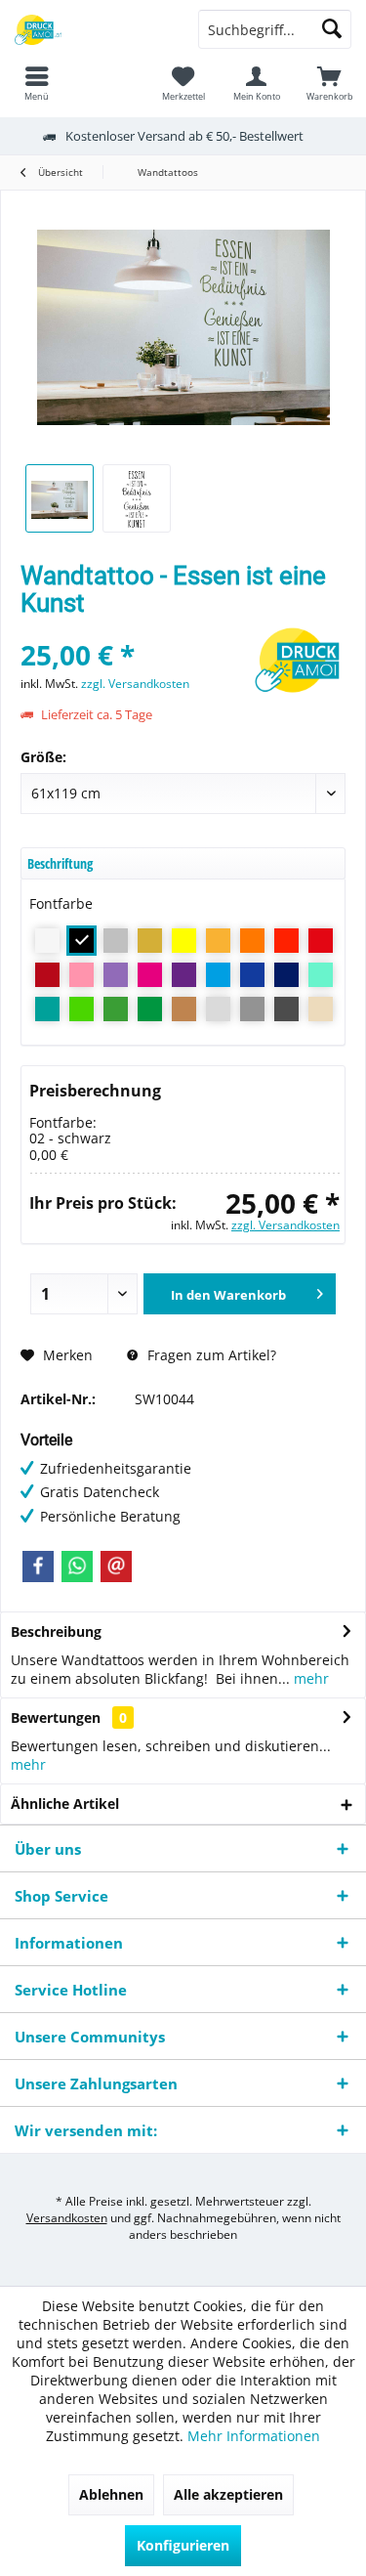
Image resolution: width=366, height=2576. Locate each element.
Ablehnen (111, 2494)
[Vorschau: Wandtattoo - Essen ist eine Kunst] (60, 498)
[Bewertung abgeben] (132, 629)
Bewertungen (56, 1717)
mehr (309, 1678)
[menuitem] (329, 83)
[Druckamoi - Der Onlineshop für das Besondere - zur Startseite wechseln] (92, 29)
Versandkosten (67, 2218)
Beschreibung (56, 1631)
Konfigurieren (183, 2545)
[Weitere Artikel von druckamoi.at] (297, 663)
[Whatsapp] (77, 1567)
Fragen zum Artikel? (210, 1355)
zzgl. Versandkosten (135, 684)
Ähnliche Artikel (65, 1803)
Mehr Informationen (254, 2436)
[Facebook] (38, 1567)
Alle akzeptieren (228, 2494)
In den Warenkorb (227, 1295)
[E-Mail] (116, 1567)
